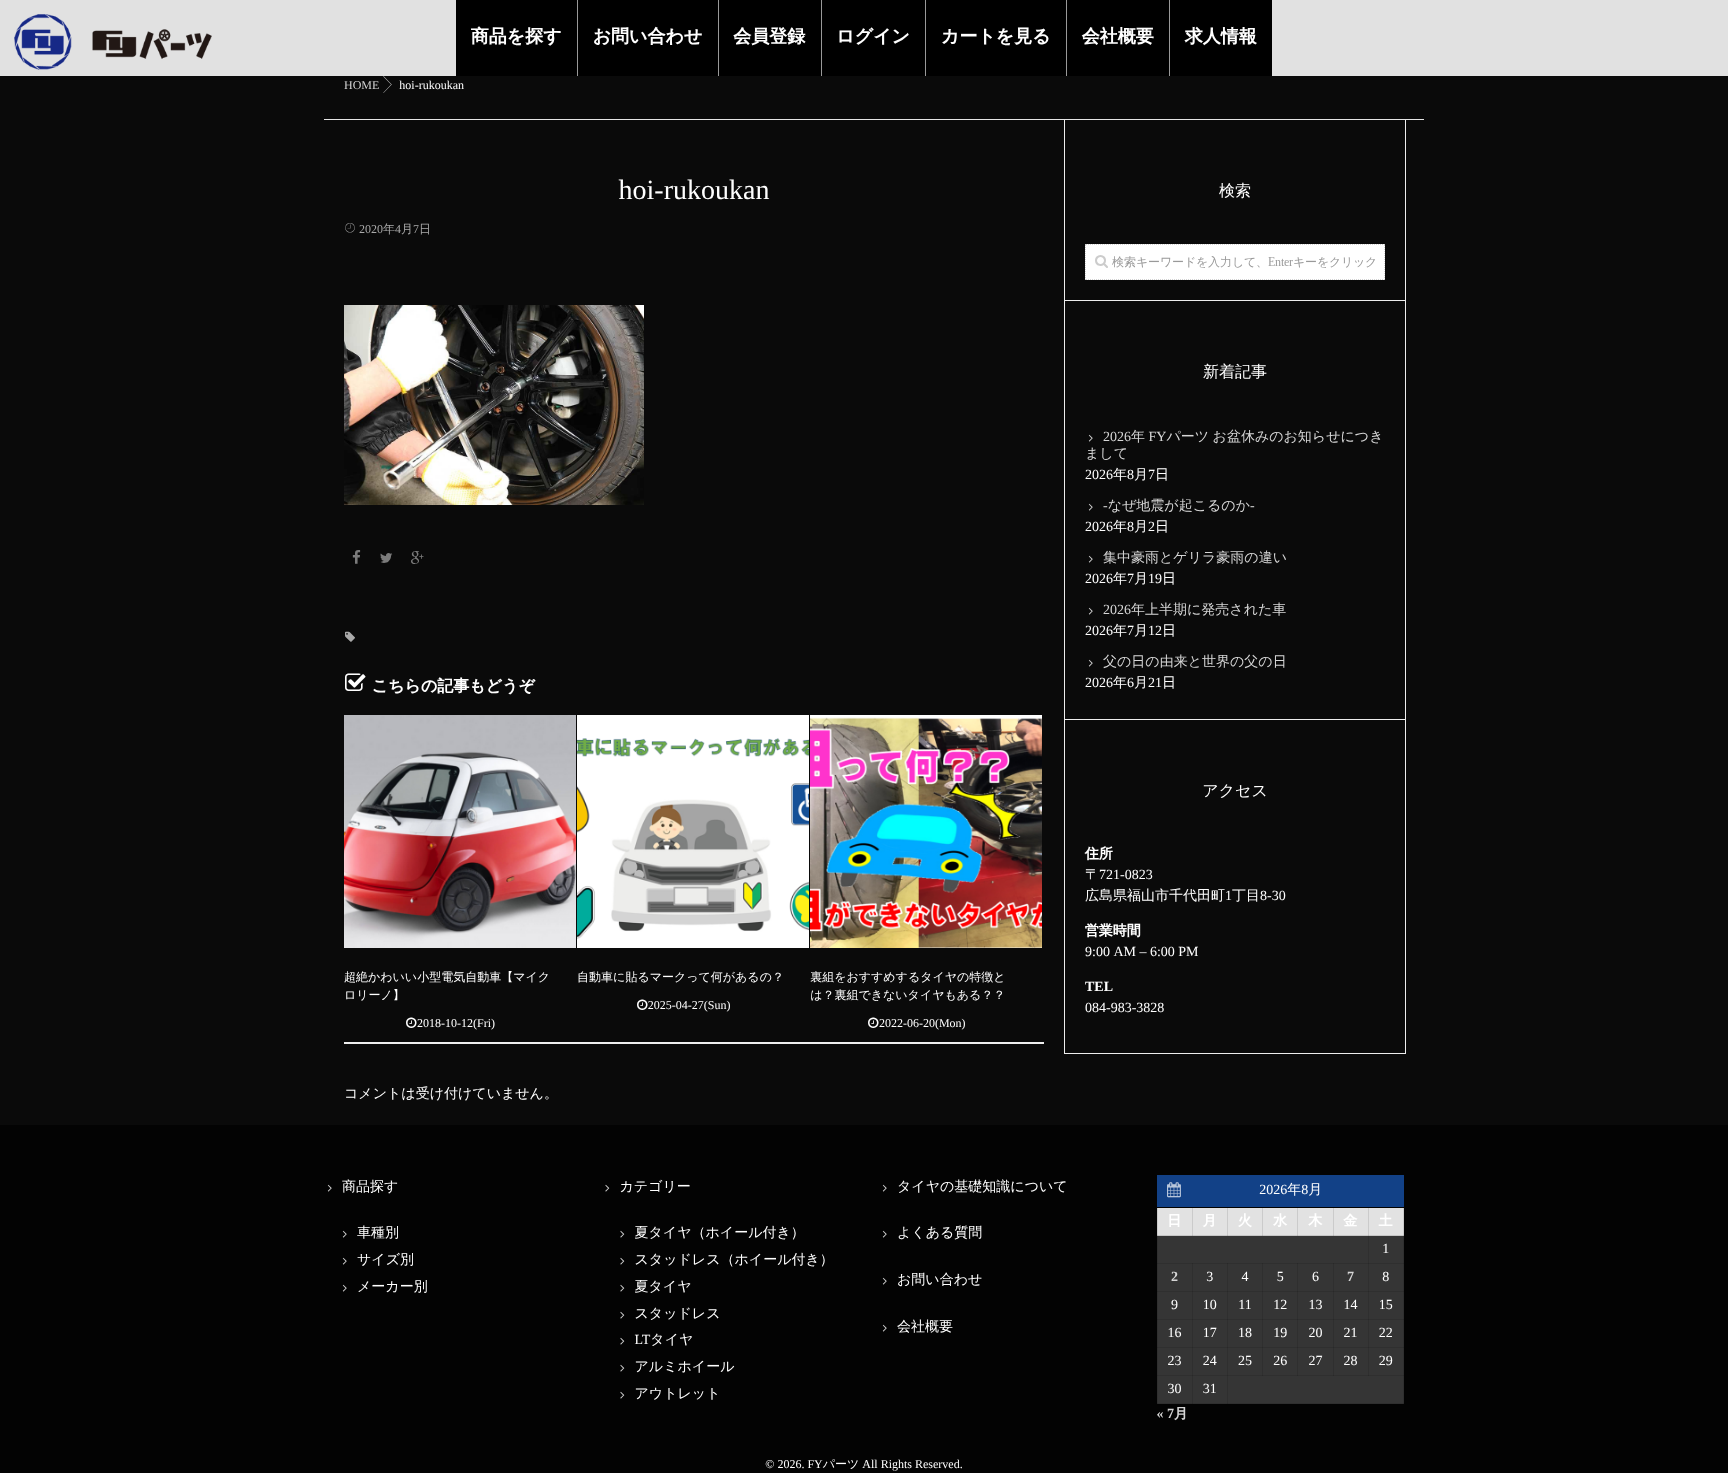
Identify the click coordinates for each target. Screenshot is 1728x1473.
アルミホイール (685, 1367)
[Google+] (417, 559)
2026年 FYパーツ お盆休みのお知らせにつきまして (1234, 446)
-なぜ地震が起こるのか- (1179, 506)
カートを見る (996, 36)
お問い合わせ (648, 36)
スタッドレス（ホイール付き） (734, 1260)
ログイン (874, 36)
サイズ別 (385, 1260)
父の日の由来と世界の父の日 (1195, 662)
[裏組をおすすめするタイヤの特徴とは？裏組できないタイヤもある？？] (926, 831)
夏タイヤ (663, 1287)
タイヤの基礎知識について (982, 1187)
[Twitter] (387, 559)
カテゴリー (655, 1187)
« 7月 (1173, 1414)
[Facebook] (356, 559)
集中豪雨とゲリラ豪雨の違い (1195, 558)
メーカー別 (392, 1287)
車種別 (378, 1233)
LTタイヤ (664, 1340)
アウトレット (678, 1394)
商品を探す (516, 36)
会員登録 (770, 36)
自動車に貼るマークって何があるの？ (680, 977)
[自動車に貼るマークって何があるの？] (693, 831)
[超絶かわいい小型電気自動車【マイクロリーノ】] (460, 831)
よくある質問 (939, 1233)
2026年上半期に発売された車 (1194, 610)
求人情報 (1221, 36)
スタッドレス (678, 1314)
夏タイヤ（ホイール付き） (720, 1233)
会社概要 (1118, 36)
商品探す (370, 1187)
